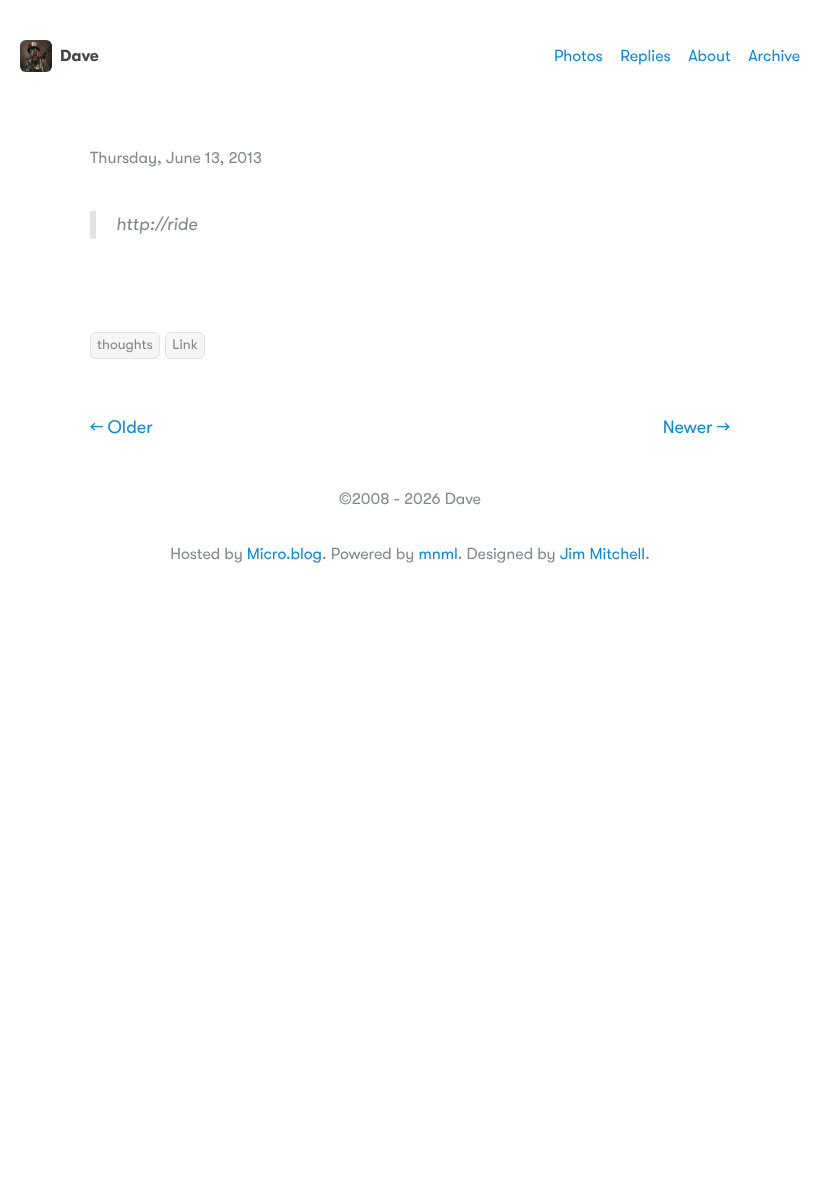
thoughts (125, 345)
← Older (121, 428)
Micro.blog (284, 554)
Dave (79, 56)
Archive (774, 56)
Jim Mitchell (602, 554)
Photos (578, 56)
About (709, 56)
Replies (645, 56)
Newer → (696, 428)
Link (184, 345)
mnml (437, 554)
